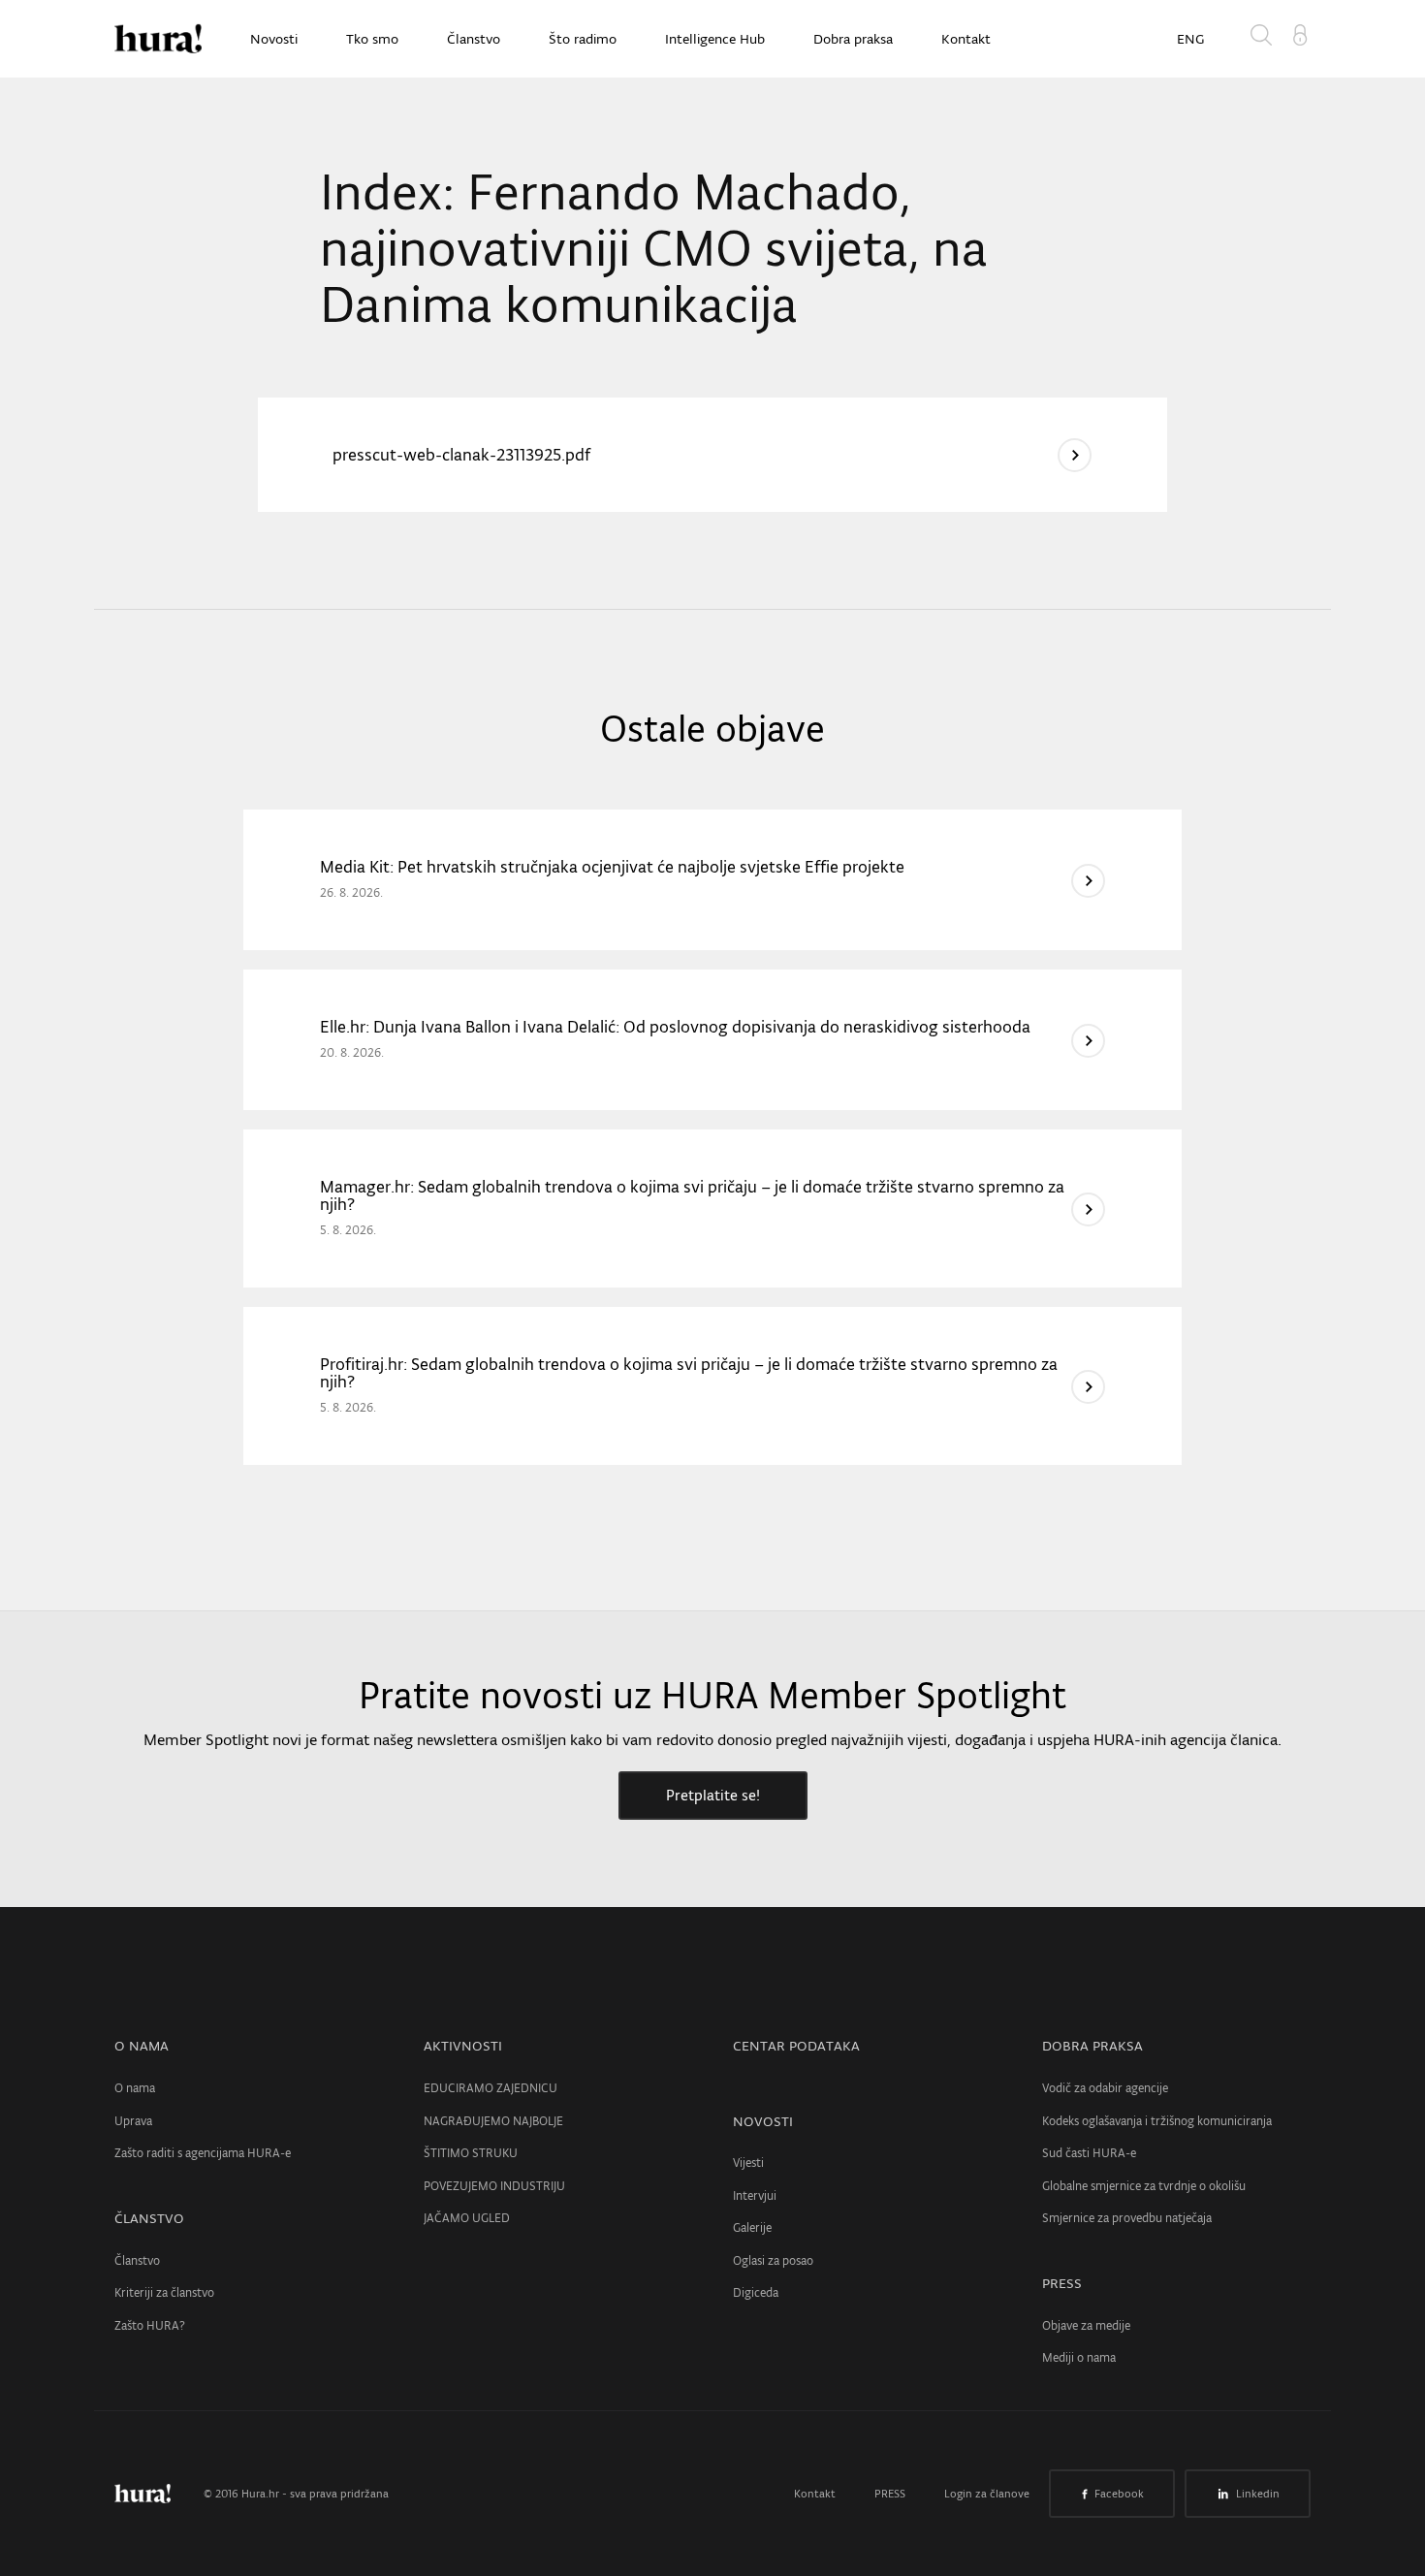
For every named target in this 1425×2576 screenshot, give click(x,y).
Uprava (133, 2121)
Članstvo (474, 39)
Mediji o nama (1079, 2357)
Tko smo (372, 39)
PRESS (1062, 2283)
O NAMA (142, 2046)
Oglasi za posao (773, 2260)
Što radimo (583, 39)
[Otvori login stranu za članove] (1300, 33)
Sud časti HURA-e (1089, 2153)
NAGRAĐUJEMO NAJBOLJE (493, 2121)
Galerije (752, 2227)
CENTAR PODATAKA (796, 2046)
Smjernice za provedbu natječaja (1127, 2218)
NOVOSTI (763, 2121)
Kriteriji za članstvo (164, 2292)
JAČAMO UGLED (467, 2218)
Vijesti (748, 2163)
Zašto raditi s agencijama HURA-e (203, 2153)
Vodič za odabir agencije (1105, 2088)
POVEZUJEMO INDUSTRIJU (494, 2186)
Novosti (274, 39)
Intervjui (755, 2195)
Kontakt (966, 39)
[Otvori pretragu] (1265, 39)
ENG (1190, 39)
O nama (135, 2088)
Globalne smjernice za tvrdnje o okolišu (1144, 2186)
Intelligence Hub (715, 39)
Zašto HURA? (150, 2325)
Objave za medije (1086, 2325)
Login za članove (987, 2494)
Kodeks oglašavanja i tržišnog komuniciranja (1157, 2121)
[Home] (158, 39)
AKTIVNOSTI (463, 2046)
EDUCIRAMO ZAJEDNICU (491, 2088)
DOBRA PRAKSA (1092, 2046)
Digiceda (756, 2292)
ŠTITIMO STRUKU (471, 2153)
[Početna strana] (157, 2494)
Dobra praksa (853, 39)
